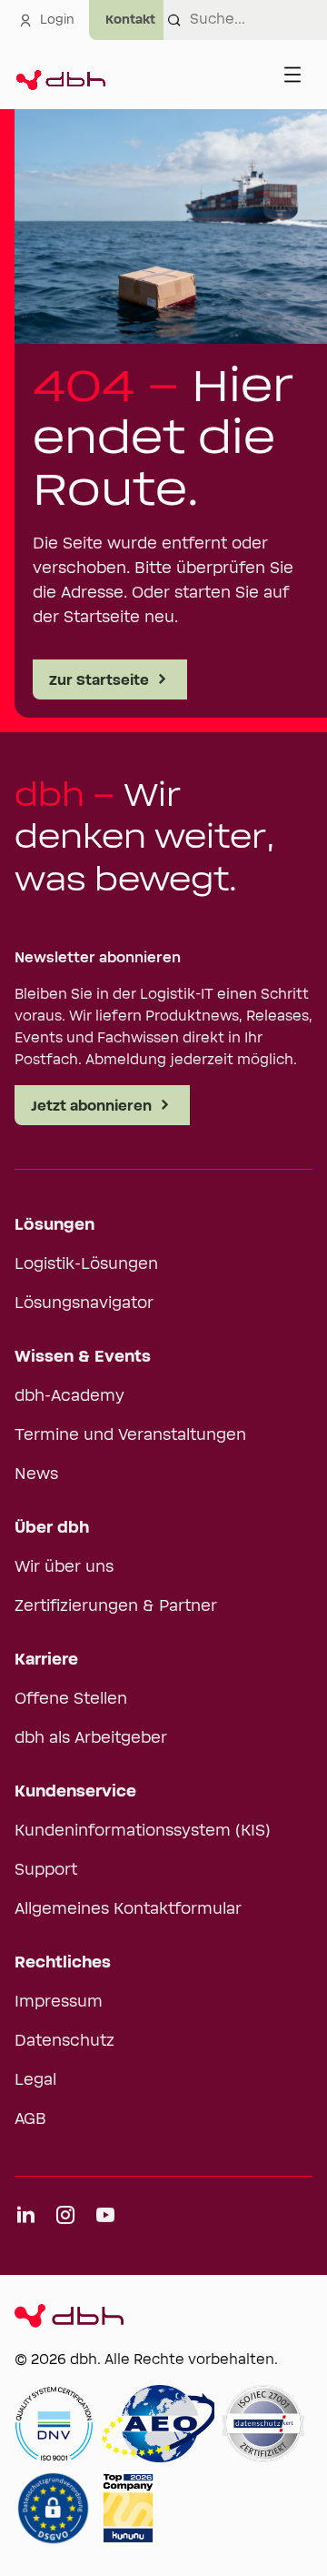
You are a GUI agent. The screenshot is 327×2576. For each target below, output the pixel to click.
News (36, 1474)
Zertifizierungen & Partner (116, 1606)
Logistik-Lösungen (86, 1264)
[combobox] (258, 20)
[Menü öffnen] (292, 75)
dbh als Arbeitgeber (91, 1738)
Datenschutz (64, 2041)
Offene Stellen (71, 1699)
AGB (30, 2119)
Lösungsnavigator (84, 1303)
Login (57, 20)
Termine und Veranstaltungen (130, 1435)
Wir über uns (64, 1567)
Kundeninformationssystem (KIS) (143, 1831)
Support (46, 1870)
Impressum (59, 2002)
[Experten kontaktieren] (130, 20)
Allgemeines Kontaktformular (128, 1909)
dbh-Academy (69, 1396)
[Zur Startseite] (60, 75)
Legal (35, 2080)
